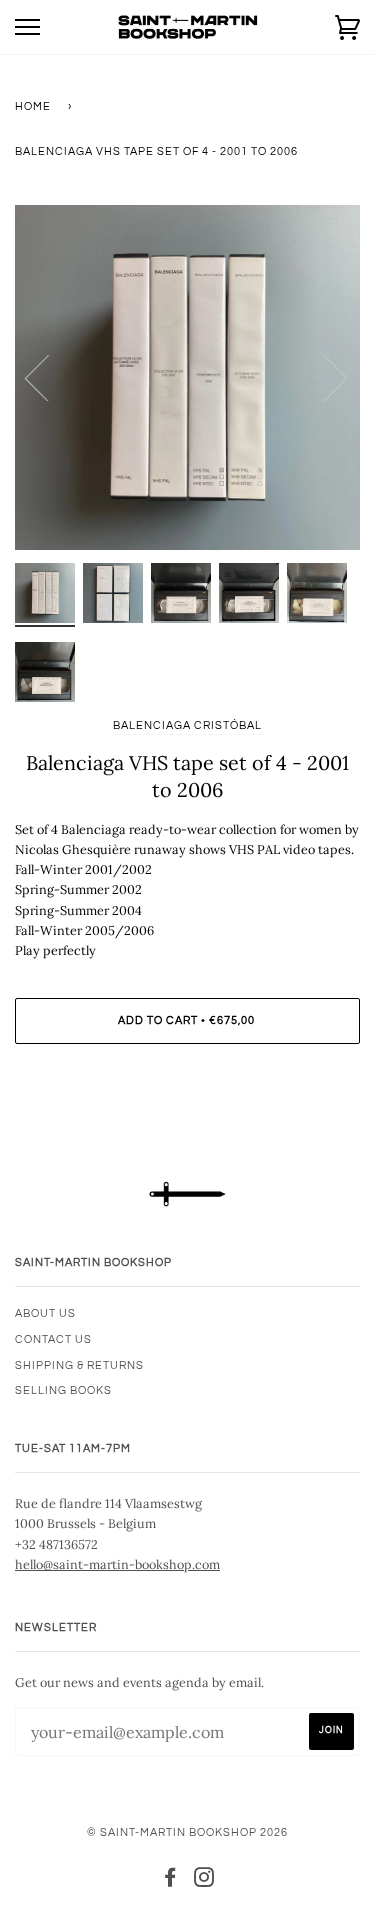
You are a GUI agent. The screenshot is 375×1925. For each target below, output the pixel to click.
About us (45, 1313)
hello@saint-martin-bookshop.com (117, 1564)
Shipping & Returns (79, 1365)
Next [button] (323, 377)
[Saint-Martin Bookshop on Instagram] (204, 1881)
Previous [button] (49, 377)
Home (33, 106)
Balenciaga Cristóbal (187, 725)
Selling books (63, 1390)
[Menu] (27, 27)
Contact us (53, 1339)
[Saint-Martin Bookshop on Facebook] (170, 1881)
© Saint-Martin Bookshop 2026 (187, 1832)
